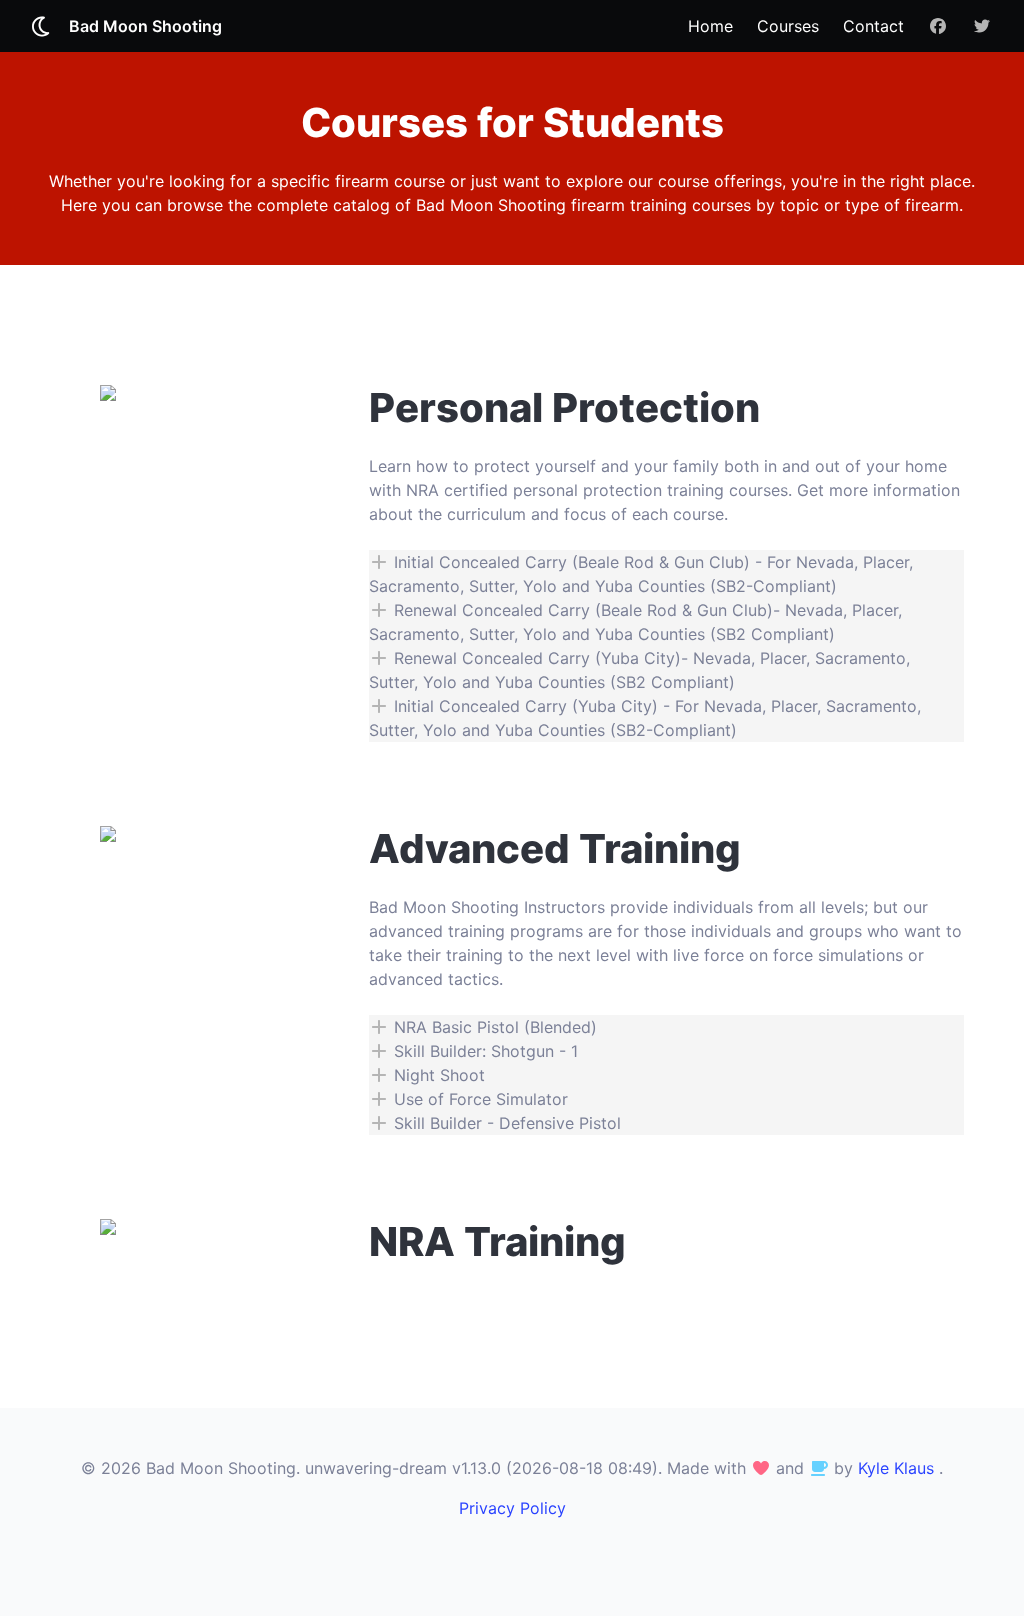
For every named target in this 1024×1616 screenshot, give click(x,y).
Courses (788, 26)
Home (710, 26)
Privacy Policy (512, 1508)
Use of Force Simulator (478, 1099)
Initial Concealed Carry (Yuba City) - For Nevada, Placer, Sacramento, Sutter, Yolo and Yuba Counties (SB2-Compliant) (645, 718)
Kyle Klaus (896, 1468)
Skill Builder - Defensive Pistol (505, 1123)
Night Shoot (437, 1075)
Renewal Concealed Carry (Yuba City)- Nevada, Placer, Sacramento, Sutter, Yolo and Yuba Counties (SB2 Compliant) (639, 670)
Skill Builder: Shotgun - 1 (483, 1051)
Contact (873, 26)
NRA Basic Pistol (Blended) (493, 1027)
